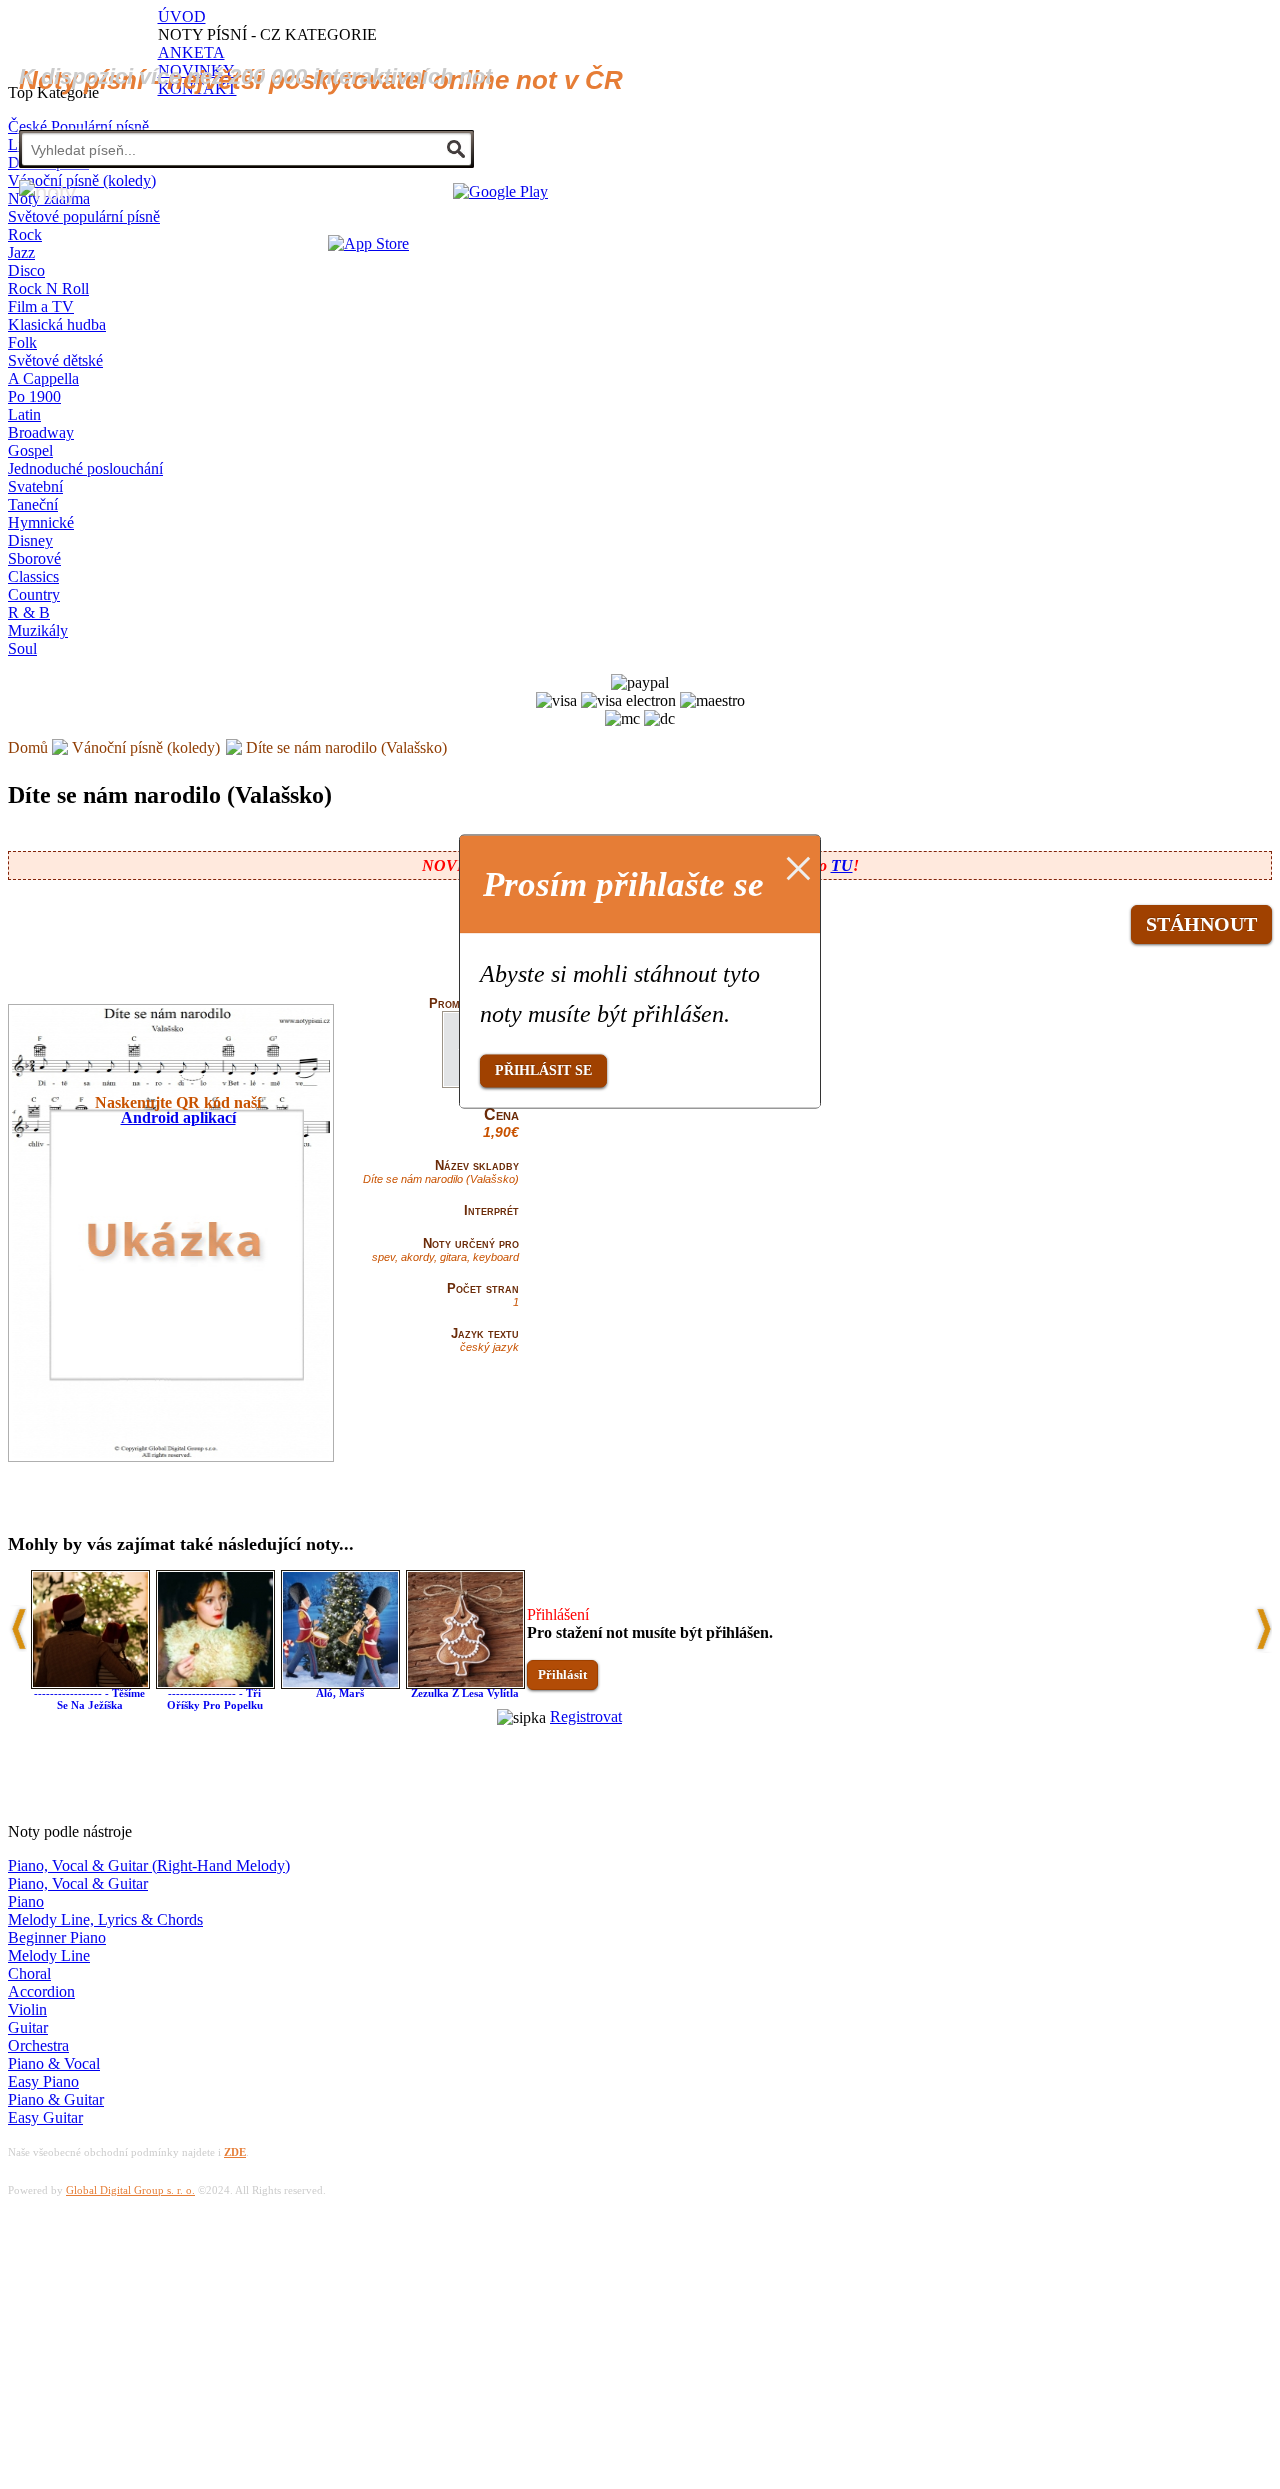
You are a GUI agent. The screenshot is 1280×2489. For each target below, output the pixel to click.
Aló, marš (340, 1693)
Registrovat (586, 1716)
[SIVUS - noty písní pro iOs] (368, 243)
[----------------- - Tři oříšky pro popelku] (215, 1683)
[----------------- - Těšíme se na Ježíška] (90, 1683)
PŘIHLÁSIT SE (543, 1070)
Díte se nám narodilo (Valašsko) (346, 747)
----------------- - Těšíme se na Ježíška (89, 1699)
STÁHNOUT (1201, 924)
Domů (28, 747)
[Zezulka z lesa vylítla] (465, 1683)
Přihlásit (562, 1674)
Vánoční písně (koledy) (146, 747)
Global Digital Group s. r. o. (130, 2190)
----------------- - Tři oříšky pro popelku (215, 1699)
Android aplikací (178, 1117)
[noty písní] (47, 192)
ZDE (235, 2152)
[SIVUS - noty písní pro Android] (500, 191)
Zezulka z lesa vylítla (465, 1693)
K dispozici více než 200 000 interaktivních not (255, 76)
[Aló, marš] (340, 1683)
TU (842, 865)
